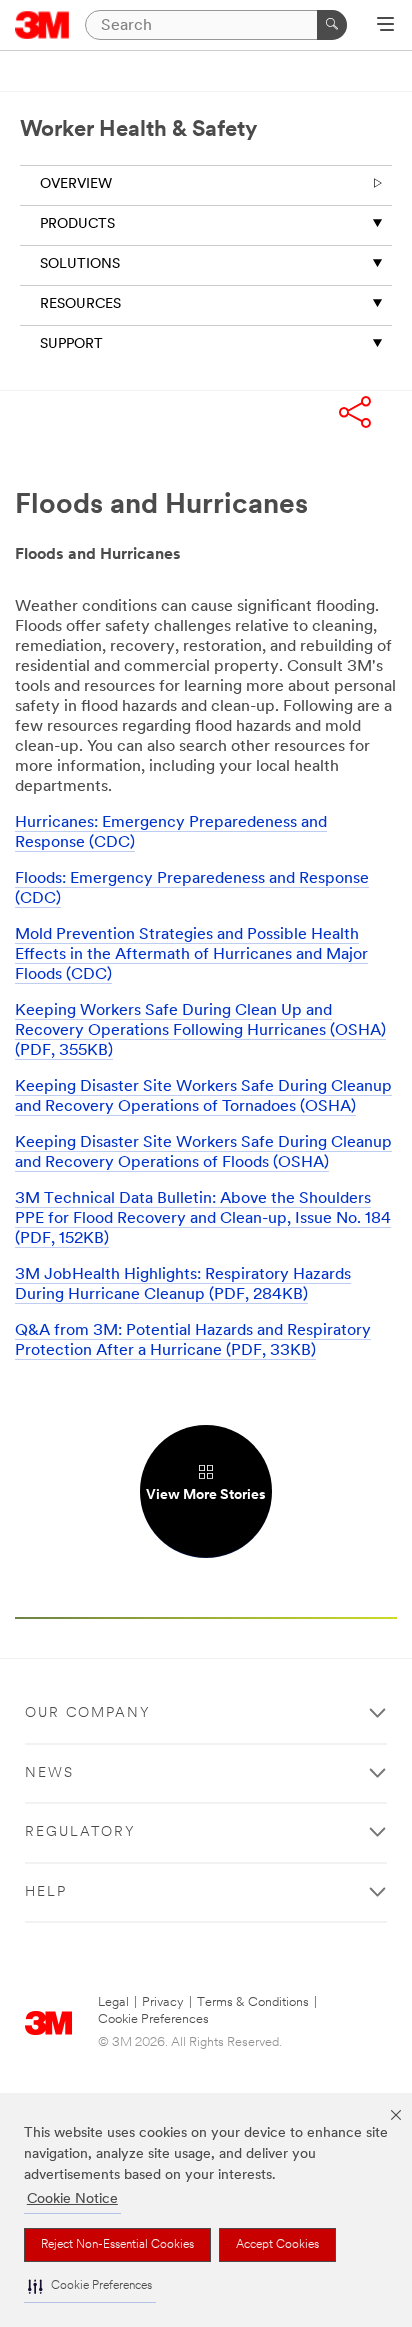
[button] (90, 2286)
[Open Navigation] (385, 26)
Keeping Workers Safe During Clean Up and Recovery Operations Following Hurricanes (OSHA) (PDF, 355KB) (200, 1031)
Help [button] (46, 1892)
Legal (113, 2002)
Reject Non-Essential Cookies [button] (117, 2245)
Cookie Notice (72, 2199)
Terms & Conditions (253, 2002)
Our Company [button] (88, 1713)
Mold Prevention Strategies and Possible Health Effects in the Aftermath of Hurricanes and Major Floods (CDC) (191, 955)
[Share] (355, 414)
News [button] (49, 1773)
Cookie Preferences (153, 2019)
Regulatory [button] (80, 1832)
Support (71, 344)
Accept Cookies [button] (277, 2245)
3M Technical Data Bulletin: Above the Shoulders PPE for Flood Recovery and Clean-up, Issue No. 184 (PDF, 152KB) (203, 1219)
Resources (80, 304)
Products (77, 224)
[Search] (332, 25)
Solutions (80, 264)
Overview (76, 184)
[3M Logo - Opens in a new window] (42, 25)
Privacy (163, 2002)
